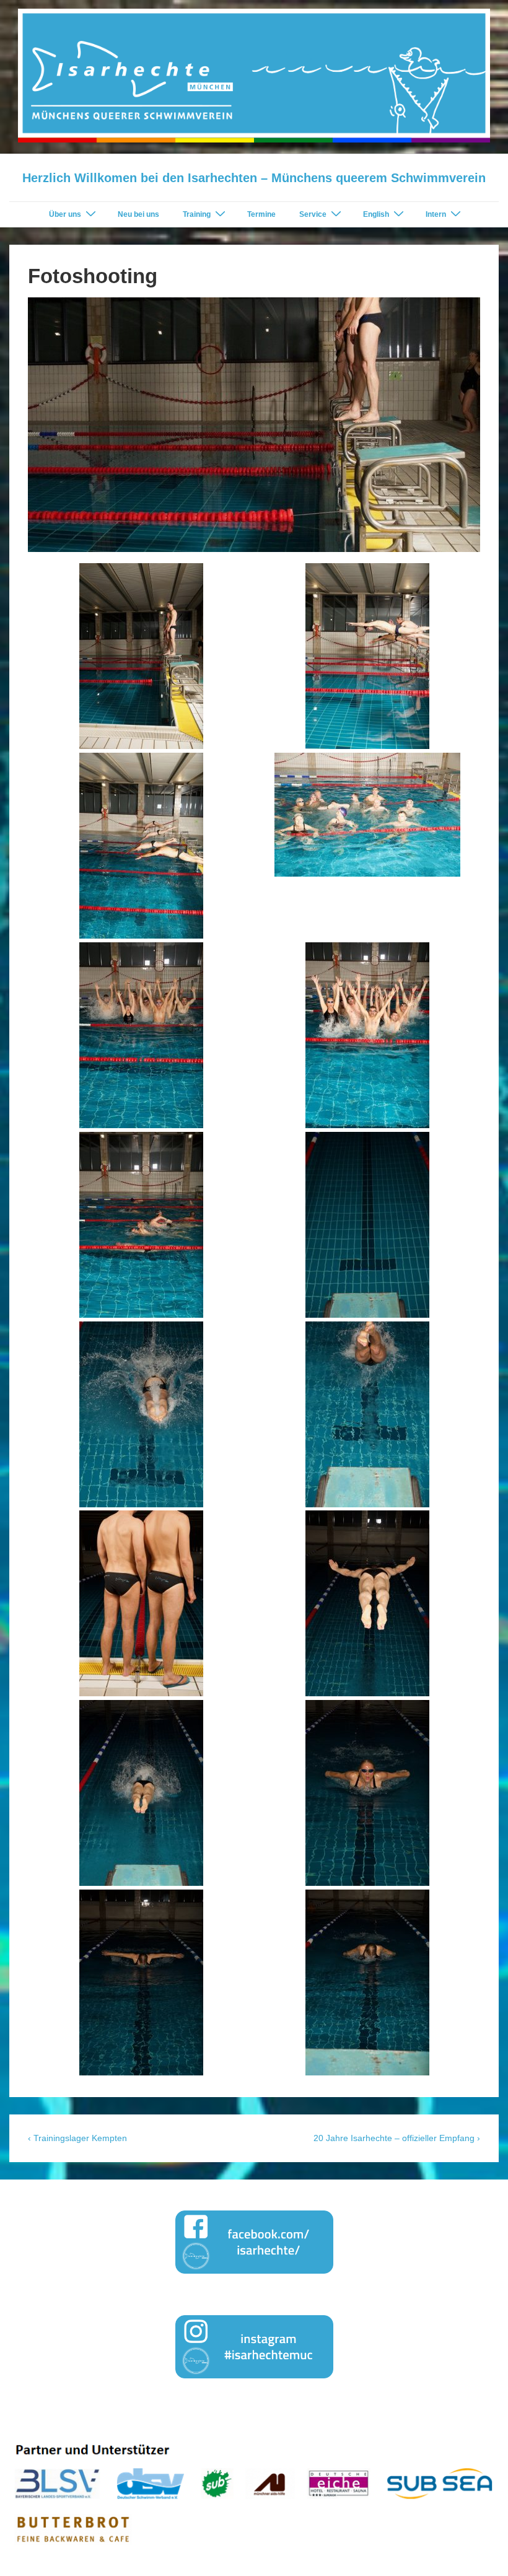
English (376, 214)
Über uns (65, 214)
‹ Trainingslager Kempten (77, 2138)
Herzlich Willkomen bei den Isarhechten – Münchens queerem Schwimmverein (254, 178)
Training (197, 214)
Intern (436, 214)
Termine (261, 214)
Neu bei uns (138, 214)
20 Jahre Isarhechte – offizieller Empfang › (397, 2138)
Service (313, 214)
